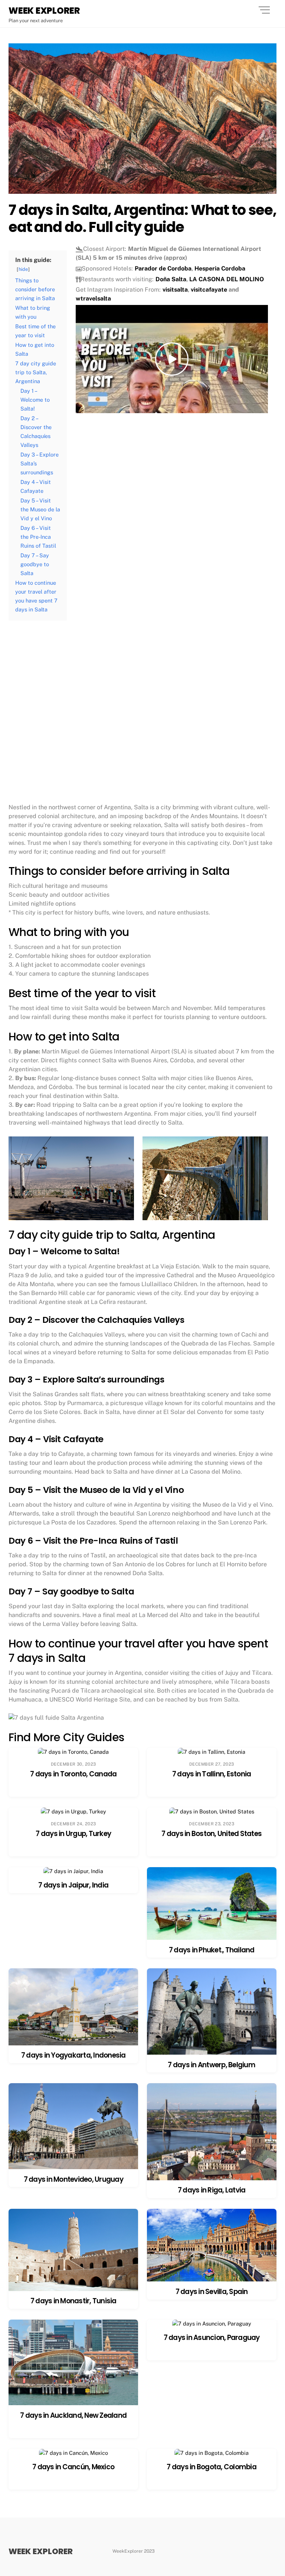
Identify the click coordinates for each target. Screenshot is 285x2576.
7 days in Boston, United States (212, 1834)
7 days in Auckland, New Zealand (73, 2415)
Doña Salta (171, 279)
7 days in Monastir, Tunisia (73, 2301)
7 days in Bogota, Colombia (212, 2467)
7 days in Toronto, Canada (73, 1774)
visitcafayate (209, 290)
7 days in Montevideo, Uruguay (73, 2179)
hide (23, 269)
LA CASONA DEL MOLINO (227, 279)
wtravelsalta (93, 298)
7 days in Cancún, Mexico (73, 2467)
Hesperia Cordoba (220, 268)
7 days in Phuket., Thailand (212, 1950)
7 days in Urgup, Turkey (73, 1834)
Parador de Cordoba (163, 268)
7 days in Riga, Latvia (212, 2190)
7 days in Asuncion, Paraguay (212, 2338)
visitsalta (175, 290)
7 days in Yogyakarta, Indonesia (73, 2055)
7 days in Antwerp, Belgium (212, 2065)
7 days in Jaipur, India (73, 1885)
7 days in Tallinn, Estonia (212, 1774)
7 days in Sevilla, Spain (212, 2292)
